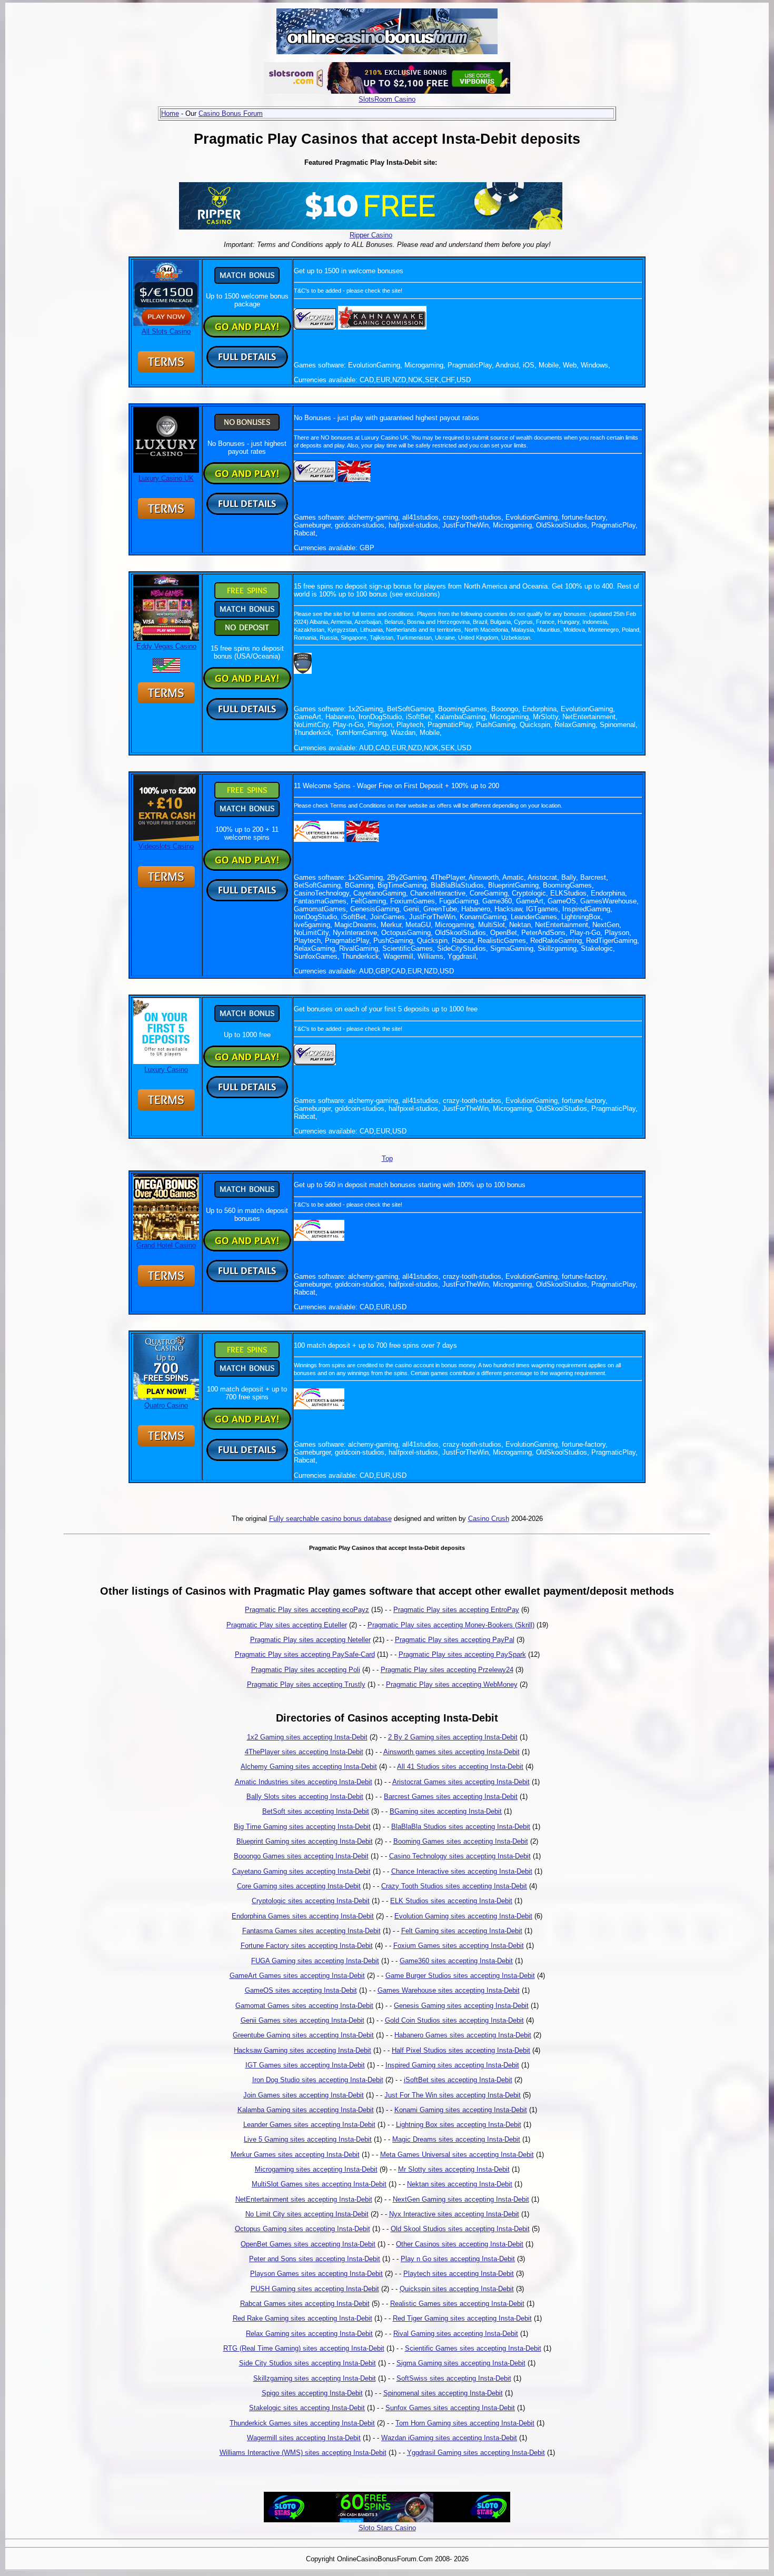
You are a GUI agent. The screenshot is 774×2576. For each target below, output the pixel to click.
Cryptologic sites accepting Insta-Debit (311, 1901)
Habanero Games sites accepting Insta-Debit (463, 2035)
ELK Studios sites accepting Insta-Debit (451, 1901)
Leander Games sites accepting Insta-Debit (309, 2125)
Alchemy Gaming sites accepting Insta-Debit (309, 1767)
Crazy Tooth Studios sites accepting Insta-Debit (454, 1886)
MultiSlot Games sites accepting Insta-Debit (319, 2184)
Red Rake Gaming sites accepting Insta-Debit (302, 2318)
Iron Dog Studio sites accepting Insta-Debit (318, 2080)
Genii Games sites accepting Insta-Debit (302, 2020)
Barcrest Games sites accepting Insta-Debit (451, 1797)
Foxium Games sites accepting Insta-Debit (459, 1946)
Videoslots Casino (166, 846)
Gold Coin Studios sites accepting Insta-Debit (454, 2020)
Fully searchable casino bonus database (330, 1519)
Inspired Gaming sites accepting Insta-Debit (452, 2065)
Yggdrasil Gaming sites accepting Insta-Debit (476, 2453)
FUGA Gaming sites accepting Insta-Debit (315, 1961)
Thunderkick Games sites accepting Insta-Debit (302, 2423)
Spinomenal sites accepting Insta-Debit (443, 2393)
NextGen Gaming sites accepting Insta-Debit (461, 2199)
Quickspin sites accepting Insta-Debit (457, 2289)
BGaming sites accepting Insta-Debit (446, 1811)
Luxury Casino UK (166, 478)
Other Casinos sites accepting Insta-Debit (460, 2244)
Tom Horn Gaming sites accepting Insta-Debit (465, 2423)
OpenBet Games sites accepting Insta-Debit (308, 2244)
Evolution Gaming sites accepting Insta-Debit (463, 1916)
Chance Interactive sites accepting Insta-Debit (462, 1871)
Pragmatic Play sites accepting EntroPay (456, 1610)
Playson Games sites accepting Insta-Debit (316, 2274)
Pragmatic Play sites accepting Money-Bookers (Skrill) (451, 1625)
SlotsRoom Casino (387, 99)
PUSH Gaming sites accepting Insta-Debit (315, 2289)
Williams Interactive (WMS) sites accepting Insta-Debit (303, 2453)
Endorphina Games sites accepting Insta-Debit (303, 1916)
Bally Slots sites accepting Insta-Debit (305, 1797)
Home (170, 113)
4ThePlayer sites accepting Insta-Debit (304, 1752)
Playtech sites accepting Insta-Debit (459, 2274)
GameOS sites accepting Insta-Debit (301, 1990)
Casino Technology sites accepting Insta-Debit (460, 1856)
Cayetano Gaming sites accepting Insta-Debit (301, 1871)
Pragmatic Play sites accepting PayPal (455, 1640)
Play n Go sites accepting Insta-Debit (458, 2259)
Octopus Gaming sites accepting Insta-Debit (302, 2229)
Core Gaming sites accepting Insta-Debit (299, 1886)
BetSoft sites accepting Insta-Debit (316, 1811)
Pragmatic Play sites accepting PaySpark (462, 1654)
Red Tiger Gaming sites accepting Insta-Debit (462, 2318)
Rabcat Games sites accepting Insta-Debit (305, 2304)
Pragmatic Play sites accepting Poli (306, 1670)
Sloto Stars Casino (387, 2528)
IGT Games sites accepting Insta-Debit (305, 2065)
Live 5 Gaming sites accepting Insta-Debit (308, 2139)
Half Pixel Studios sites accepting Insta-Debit (461, 2050)
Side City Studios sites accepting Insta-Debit (307, 2363)
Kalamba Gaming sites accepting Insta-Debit (306, 2110)
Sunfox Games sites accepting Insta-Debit (450, 2408)
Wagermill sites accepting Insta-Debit (304, 2438)
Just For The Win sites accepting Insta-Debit (453, 2095)
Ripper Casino (371, 235)
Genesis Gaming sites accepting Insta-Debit (461, 2006)
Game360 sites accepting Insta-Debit (456, 1961)
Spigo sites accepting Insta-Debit (312, 2393)
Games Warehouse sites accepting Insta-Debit (449, 1990)
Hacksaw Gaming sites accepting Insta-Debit (302, 2050)
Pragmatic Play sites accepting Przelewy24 (447, 1670)
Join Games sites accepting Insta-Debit (304, 2095)
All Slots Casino (166, 331)
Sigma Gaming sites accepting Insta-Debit (461, 2363)
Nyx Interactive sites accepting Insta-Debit (454, 2214)
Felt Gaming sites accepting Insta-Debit (462, 1931)
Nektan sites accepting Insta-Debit (460, 2184)
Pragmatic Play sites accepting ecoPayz (307, 1610)
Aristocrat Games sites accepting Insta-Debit (461, 1782)
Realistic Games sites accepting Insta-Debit (457, 2304)
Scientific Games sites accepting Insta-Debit (473, 2348)
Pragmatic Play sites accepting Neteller (310, 1640)
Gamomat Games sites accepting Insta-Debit (304, 2006)
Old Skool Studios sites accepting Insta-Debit (460, 2229)
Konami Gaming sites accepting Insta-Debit (461, 2110)
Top (387, 1158)
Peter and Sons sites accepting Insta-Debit (315, 2259)
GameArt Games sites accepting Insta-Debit (297, 1976)
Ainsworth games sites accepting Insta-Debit (451, 1752)
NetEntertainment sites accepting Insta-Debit (304, 2199)
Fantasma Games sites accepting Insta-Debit (311, 1931)
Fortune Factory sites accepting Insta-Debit (307, 1946)
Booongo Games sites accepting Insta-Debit (301, 1856)
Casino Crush (489, 1519)
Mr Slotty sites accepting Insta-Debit (454, 2169)
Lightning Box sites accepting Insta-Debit (459, 2125)
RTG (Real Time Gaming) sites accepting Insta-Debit (304, 2348)
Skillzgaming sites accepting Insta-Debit (315, 2378)
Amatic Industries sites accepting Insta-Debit (304, 1782)
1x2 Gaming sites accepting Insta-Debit (307, 1737)
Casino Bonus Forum (231, 113)
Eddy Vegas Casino (166, 646)
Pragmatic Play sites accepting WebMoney (452, 1684)
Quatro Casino (166, 1405)
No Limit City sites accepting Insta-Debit (307, 2214)
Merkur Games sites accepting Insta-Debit (295, 2155)
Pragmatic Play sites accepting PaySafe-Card (305, 1654)
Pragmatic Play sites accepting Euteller (287, 1625)
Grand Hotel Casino (166, 1245)
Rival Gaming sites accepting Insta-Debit (456, 2334)
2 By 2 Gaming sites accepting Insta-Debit (453, 1737)
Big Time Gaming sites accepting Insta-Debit (302, 1827)
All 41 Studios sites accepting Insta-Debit (460, 1767)
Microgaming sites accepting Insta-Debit (316, 2169)
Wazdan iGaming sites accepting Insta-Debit (449, 2438)
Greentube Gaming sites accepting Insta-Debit (303, 2035)
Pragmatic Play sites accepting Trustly (306, 1684)
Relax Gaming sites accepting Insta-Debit (309, 2334)
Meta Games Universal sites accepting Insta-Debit (457, 2155)
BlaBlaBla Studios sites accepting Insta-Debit (461, 1827)
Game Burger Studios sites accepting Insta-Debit (460, 1976)
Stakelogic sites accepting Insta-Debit (307, 2408)
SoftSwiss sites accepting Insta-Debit (454, 2378)
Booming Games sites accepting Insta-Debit (461, 1841)
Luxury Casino (166, 1070)
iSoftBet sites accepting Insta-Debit (458, 2080)
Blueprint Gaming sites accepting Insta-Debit (305, 1841)
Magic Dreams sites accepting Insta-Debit (456, 2139)
